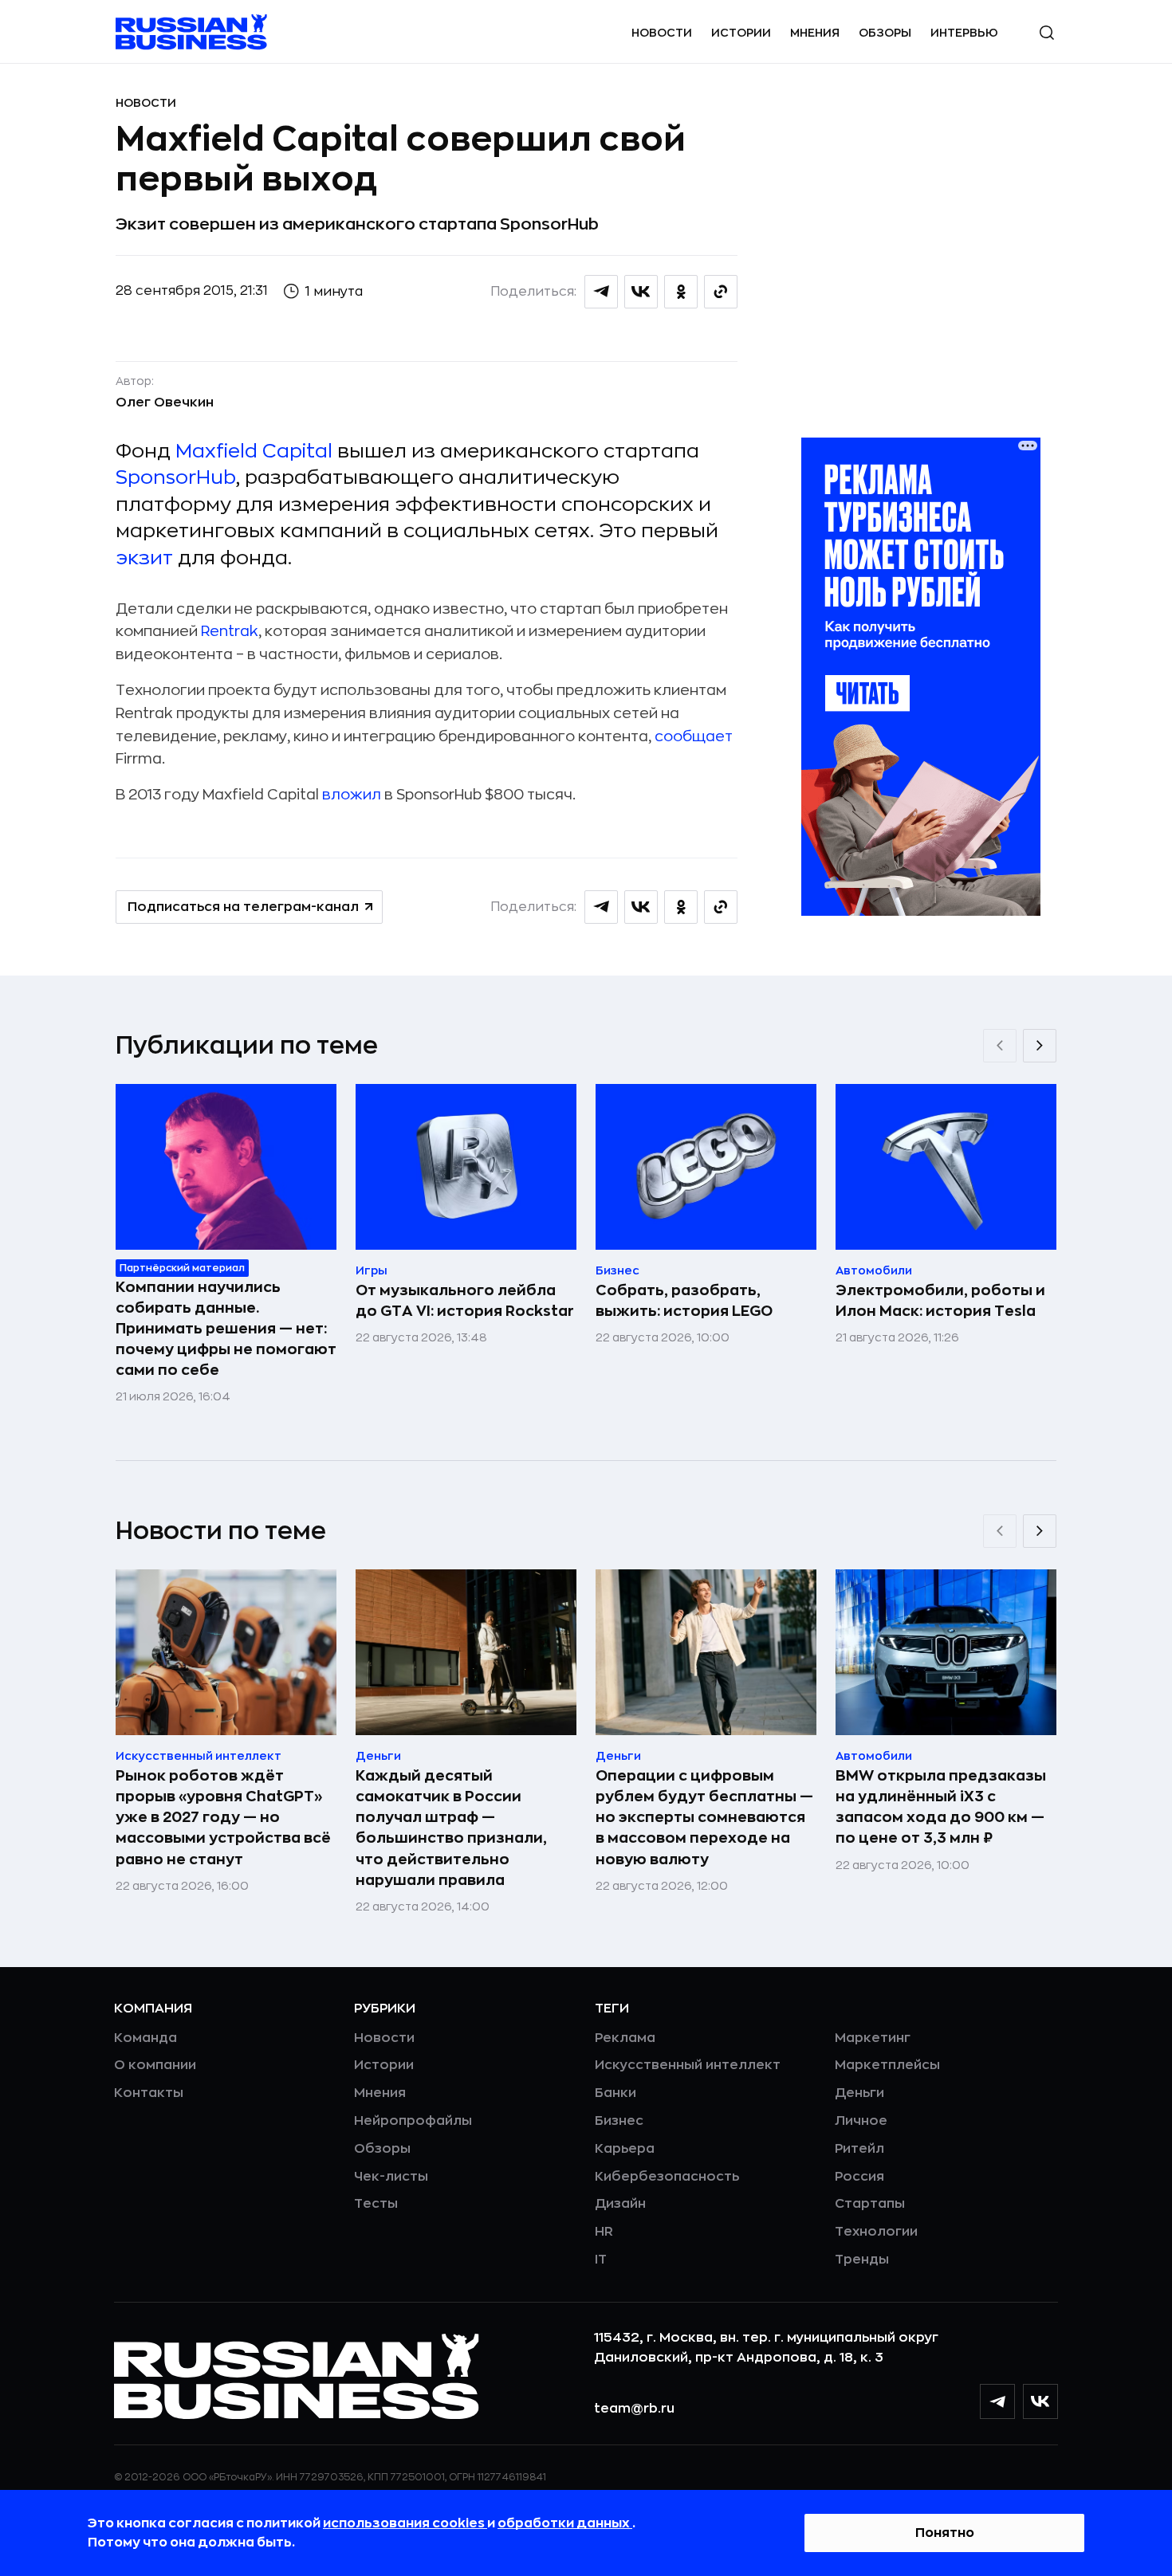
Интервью (964, 33)
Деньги (859, 2093)
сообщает (694, 736)
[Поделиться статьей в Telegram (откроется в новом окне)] (601, 292)
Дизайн (620, 2204)
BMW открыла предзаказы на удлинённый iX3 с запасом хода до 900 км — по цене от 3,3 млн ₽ (941, 1807)
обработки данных (565, 2523)
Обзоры (885, 33)
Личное (861, 2121)
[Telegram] (997, 2401)
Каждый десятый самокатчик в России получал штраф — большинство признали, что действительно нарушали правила (451, 1828)
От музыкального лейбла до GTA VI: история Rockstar (465, 1301)
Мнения (815, 33)
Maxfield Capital (254, 451)
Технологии (876, 2232)
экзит (144, 558)
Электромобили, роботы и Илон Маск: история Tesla (940, 1301)
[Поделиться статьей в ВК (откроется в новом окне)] (641, 292)
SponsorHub (176, 477)
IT (601, 2260)
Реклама (625, 2038)
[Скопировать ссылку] (721, 292)
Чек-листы (391, 2177)
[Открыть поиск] (1047, 33)
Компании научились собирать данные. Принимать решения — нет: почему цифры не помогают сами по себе (226, 1329)
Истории (741, 33)
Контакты (149, 2093)
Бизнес (619, 2121)
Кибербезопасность (667, 2177)
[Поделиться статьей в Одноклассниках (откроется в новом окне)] (681, 292)
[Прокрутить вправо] (1040, 1046)
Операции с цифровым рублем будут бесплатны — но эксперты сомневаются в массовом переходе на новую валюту (704, 1817)
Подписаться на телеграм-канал (243, 907)
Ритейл (859, 2149)
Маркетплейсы (887, 2065)
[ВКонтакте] (1040, 2401)
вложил (352, 795)
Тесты (376, 2204)
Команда (146, 2038)
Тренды (862, 2260)
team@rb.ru (634, 2409)
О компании (155, 2065)
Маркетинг (873, 2038)
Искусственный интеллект (688, 2065)
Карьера (625, 2149)
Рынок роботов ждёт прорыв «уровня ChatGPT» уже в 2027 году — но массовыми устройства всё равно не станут (223, 1817)
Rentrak (230, 631)
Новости (662, 33)
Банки (615, 2093)
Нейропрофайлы (413, 2121)
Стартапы (870, 2204)
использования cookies (405, 2523)
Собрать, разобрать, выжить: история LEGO (684, 1301)
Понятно (945, 2533)
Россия (859, 2177)
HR (604, 2232)
